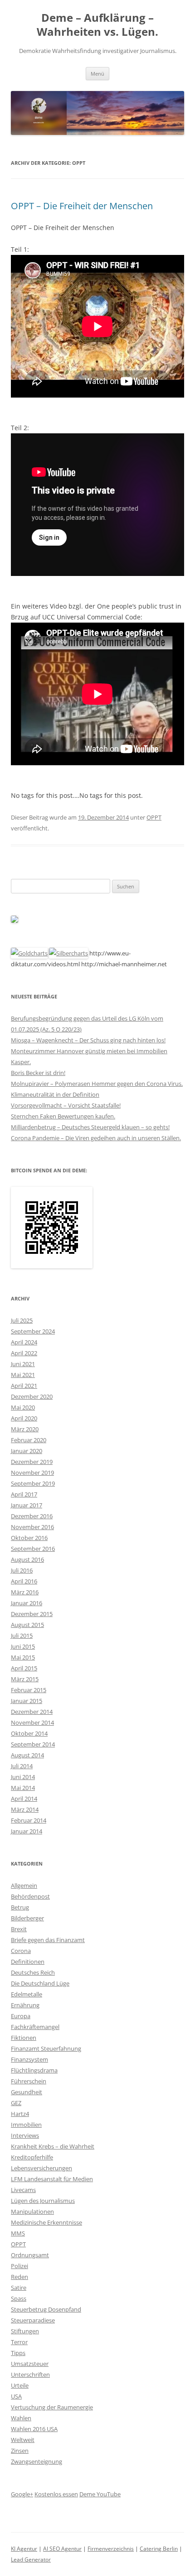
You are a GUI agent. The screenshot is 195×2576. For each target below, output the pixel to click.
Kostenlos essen (56, 2494)
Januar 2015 (27, 1701)
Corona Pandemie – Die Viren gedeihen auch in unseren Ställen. (96, 1138)
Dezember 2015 (32, 1614)
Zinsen (20, 2451)
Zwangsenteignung (37, 2461)
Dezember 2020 (32, 1396)
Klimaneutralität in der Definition (55, 1094)
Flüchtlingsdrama (34, 2070)
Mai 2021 (23, 1375)
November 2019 (32, 1473)
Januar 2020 (27, 1451)
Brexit (19, 1929)
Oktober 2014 (29, 1733)
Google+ (22, 2494)
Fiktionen (24, 2038)
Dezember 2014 (32, 1712)
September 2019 (33, 1483)
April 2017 (24, 1494)
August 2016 (27, 1559)
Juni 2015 (23, 1646)
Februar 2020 (29, 1440)
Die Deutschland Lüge (40, 1983)
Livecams (23, 2190)
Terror (19, 2342)
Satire (19, 2288)
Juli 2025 (22, 1320)
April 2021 (24, 1386)
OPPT (154, 817)
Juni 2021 (23, 1364)
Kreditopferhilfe (32, 2157)
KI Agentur (24, 2549)
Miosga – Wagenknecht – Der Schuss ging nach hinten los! (88, 1040)
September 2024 (33, 1331)
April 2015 (24, 1668)
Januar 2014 (27, 1831)
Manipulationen (32, 2211)
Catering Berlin (159, 2549)
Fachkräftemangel (35, 2027)
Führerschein (29, 2081)
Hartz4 (20, 2114)
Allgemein (24, 1885)
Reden (19, 2277)
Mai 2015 (23, 1657)
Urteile (20, 2385)
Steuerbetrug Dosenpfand (46, 2309)
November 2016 (32, 1527)
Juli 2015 (22, 1636)
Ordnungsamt (30, 2255)
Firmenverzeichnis (111, 2549)
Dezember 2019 (32, 1462)
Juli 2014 (22, 1766)
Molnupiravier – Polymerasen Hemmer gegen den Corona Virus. (97, 1084)
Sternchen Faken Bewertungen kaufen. (63, 1116)
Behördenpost (30, 1896)
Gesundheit (27, 2092)
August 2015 (27, 1625)
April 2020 (24, 1418)
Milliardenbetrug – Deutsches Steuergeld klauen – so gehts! (90, 1127)
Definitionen (28, 1962)
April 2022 (24, 1353)
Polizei (19, 2266)
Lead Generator (31, 2559)
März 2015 (25, 1679)
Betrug (20, 1907)
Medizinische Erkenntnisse (46, 2222)
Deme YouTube (100, 2494)
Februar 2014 (29, 1820)
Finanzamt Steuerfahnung (46, 2048)
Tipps (18, 2353)
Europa (21, 2016)
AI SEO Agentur (62, 2549)
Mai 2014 (23, 1788)
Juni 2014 (23, 1777)
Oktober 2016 (29, 1538)
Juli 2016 (22, 1570)
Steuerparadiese (33, 2320)
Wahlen (21, 2418)
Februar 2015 (29, 1690)
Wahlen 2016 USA (34, 2429)
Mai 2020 (23, 1407)
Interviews (25, 2135)
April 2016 (24, 1581)
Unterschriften (30, 2375)
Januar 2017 (27, 1505)
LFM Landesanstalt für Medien (52, 2179)
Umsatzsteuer (30, 2364)
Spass (19, 2298)
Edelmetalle (27, 1994)
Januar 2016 (27, 1603)
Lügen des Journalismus (43, 2201)
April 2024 (24, 1342)
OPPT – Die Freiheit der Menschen (82, 206)
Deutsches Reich (33, 1972)
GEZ (16, 2103)
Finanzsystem (29, 2059)
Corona (21, 1951)
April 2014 (24, 1799)
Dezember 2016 (32, 1516)
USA (16, 2396)
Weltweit (23, 2440)
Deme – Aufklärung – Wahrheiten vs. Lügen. (97, 25)
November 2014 (32, 1722)
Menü (97, 74)
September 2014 (33, 1744)
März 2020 (25, 1429)
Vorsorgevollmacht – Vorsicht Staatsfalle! (66, 1105)
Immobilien (26, 2125)
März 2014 (25, 1809)
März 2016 (25, 1592)
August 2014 (27, 1755)
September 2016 (33, 1549)
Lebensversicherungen (41, 2168)
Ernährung (25, 2005)
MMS (18, 2233)
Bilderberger (27, 1918)
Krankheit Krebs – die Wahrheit (53, 2146)
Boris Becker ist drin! (38, 1073)
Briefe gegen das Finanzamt (48, 1940)
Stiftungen (25, 2331)
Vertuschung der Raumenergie (52, 2407)
